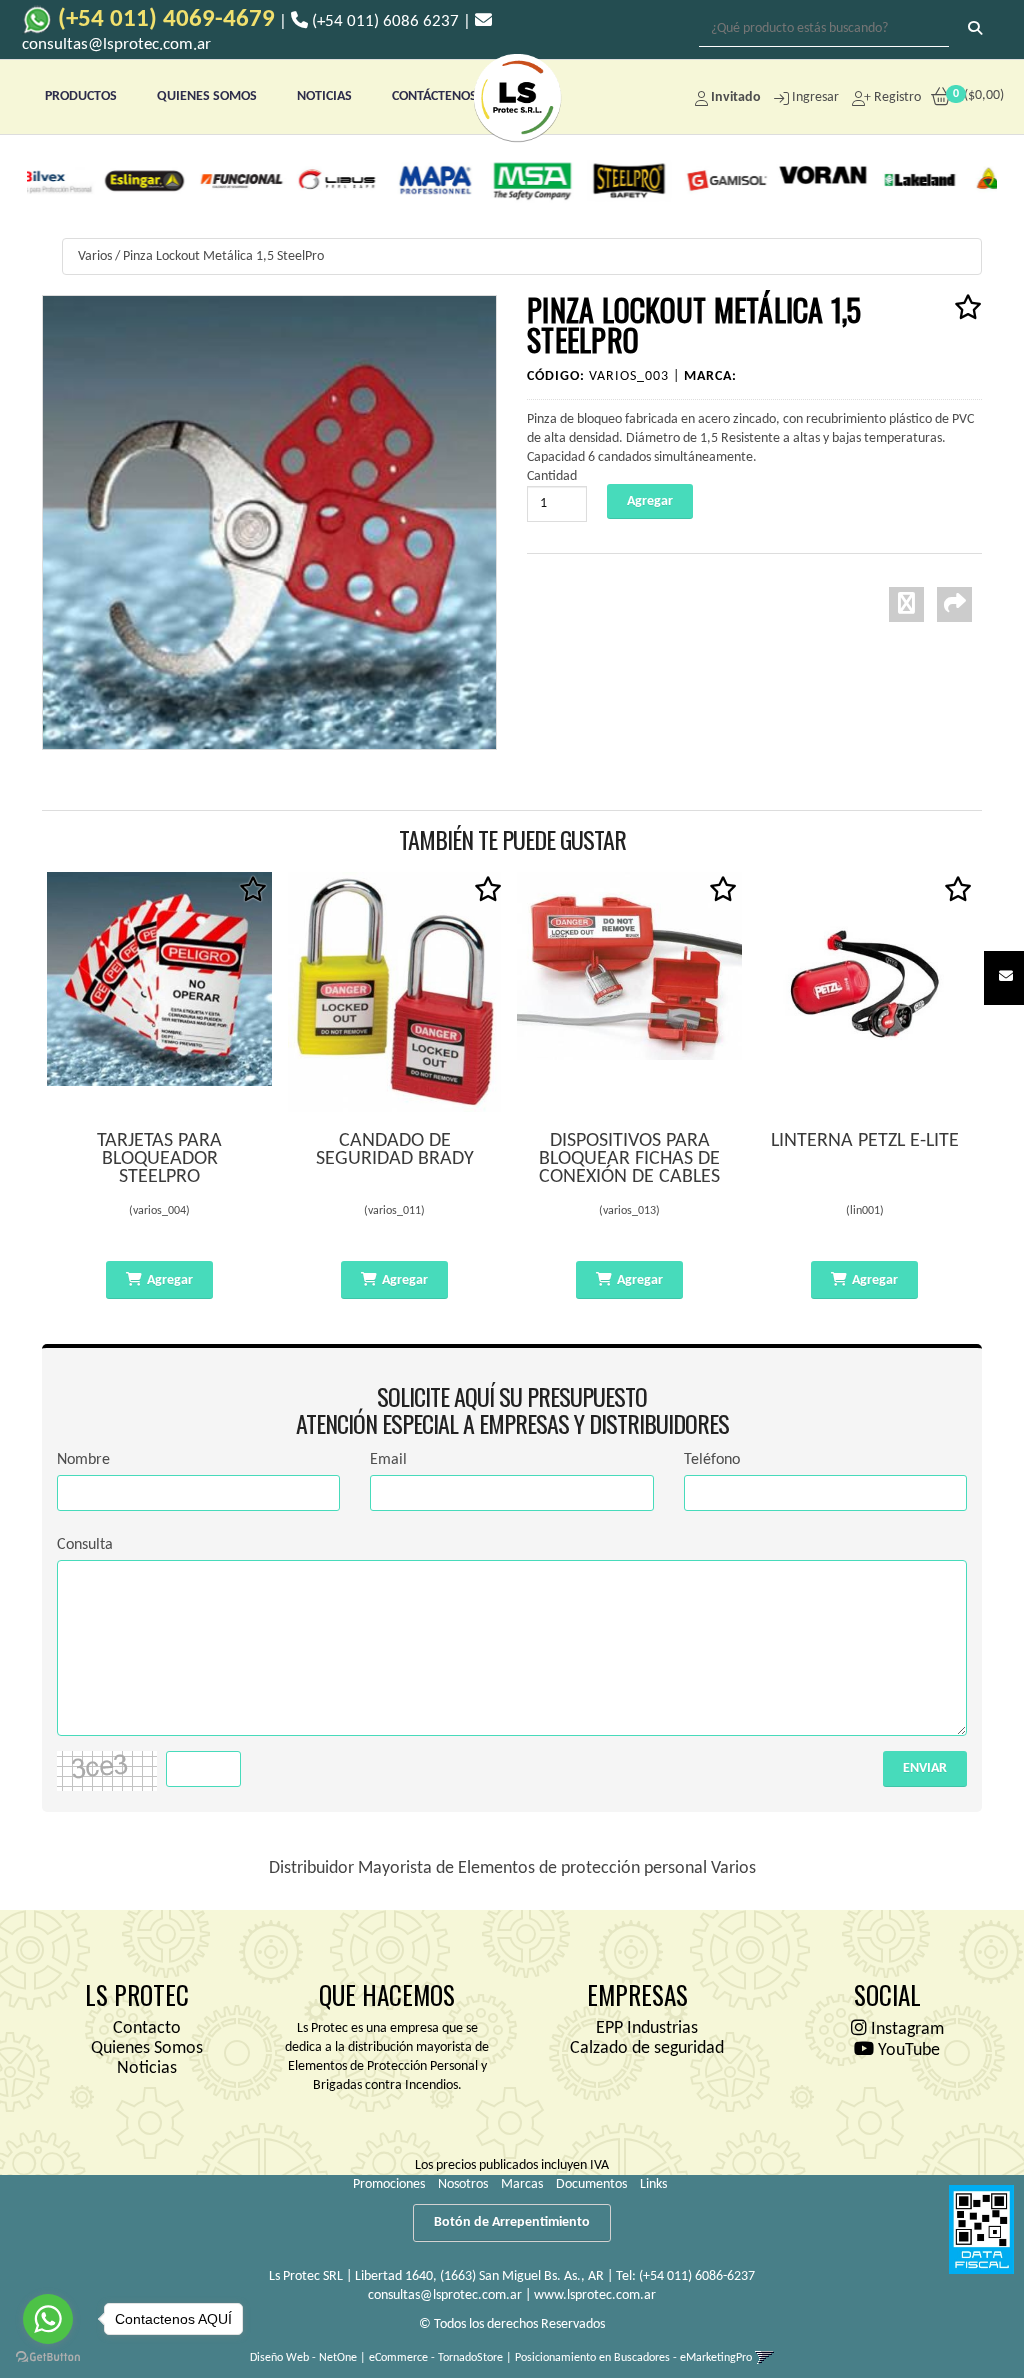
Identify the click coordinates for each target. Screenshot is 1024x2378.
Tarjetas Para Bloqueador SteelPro (159, 1159)
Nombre (83, 1460)
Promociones (389, 2184)
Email (388, 1460)
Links (653, 2184)
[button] (1006, 977)
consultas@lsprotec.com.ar (445, 2295)
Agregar (170, 1280)
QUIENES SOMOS (207, 96)
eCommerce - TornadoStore (436, 2358)
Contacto (147, 2028)
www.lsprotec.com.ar (595, 2295)
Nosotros (463, 2184)
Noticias (147, 2068)
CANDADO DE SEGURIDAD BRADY (395, 1150)
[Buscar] (975, 30)
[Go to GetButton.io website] (48, 2357)
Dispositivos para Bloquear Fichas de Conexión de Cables (629, 1159)
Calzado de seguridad (647, 2048)
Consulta (85, 1545)
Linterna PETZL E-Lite (865, 1141)
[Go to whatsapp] (48, 2319)
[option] (89, 179)
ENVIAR (925, 1768)
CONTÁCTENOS (434, 96)
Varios (95, 256)
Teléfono (712, 1460)
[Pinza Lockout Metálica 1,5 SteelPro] (269, 522)
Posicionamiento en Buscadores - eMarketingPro (633, 2358)
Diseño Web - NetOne (303, 2358)
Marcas (522, 2184)
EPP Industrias (647, 2028)
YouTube (907, 2050)
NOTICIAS (324, 96)
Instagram (905, 2029)
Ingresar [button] (815, 97)
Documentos (591, 2184)
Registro (896, 97)
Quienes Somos (147, 2048)
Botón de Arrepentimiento (512, 2222)
